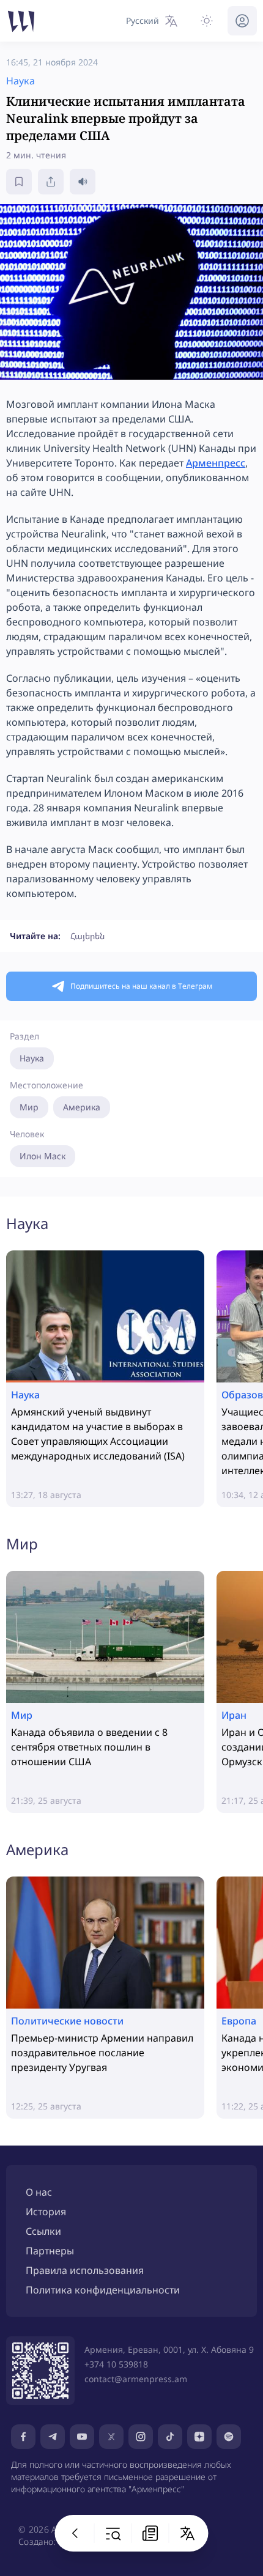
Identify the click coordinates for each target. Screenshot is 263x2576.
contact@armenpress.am (136, 2379)
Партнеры (50, 2251)
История (46, 2212)
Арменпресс (216, 463)
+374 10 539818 (116, 2364)
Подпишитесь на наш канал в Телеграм (141, 986)
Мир (29, 1107)
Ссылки (43, 2231)
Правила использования (85, 2270)
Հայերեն (87, 936)
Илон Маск (43, 1156)
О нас (39, 2192)
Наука (32, 1058)
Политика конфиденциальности (103, 2290)
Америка (82, 1107)
